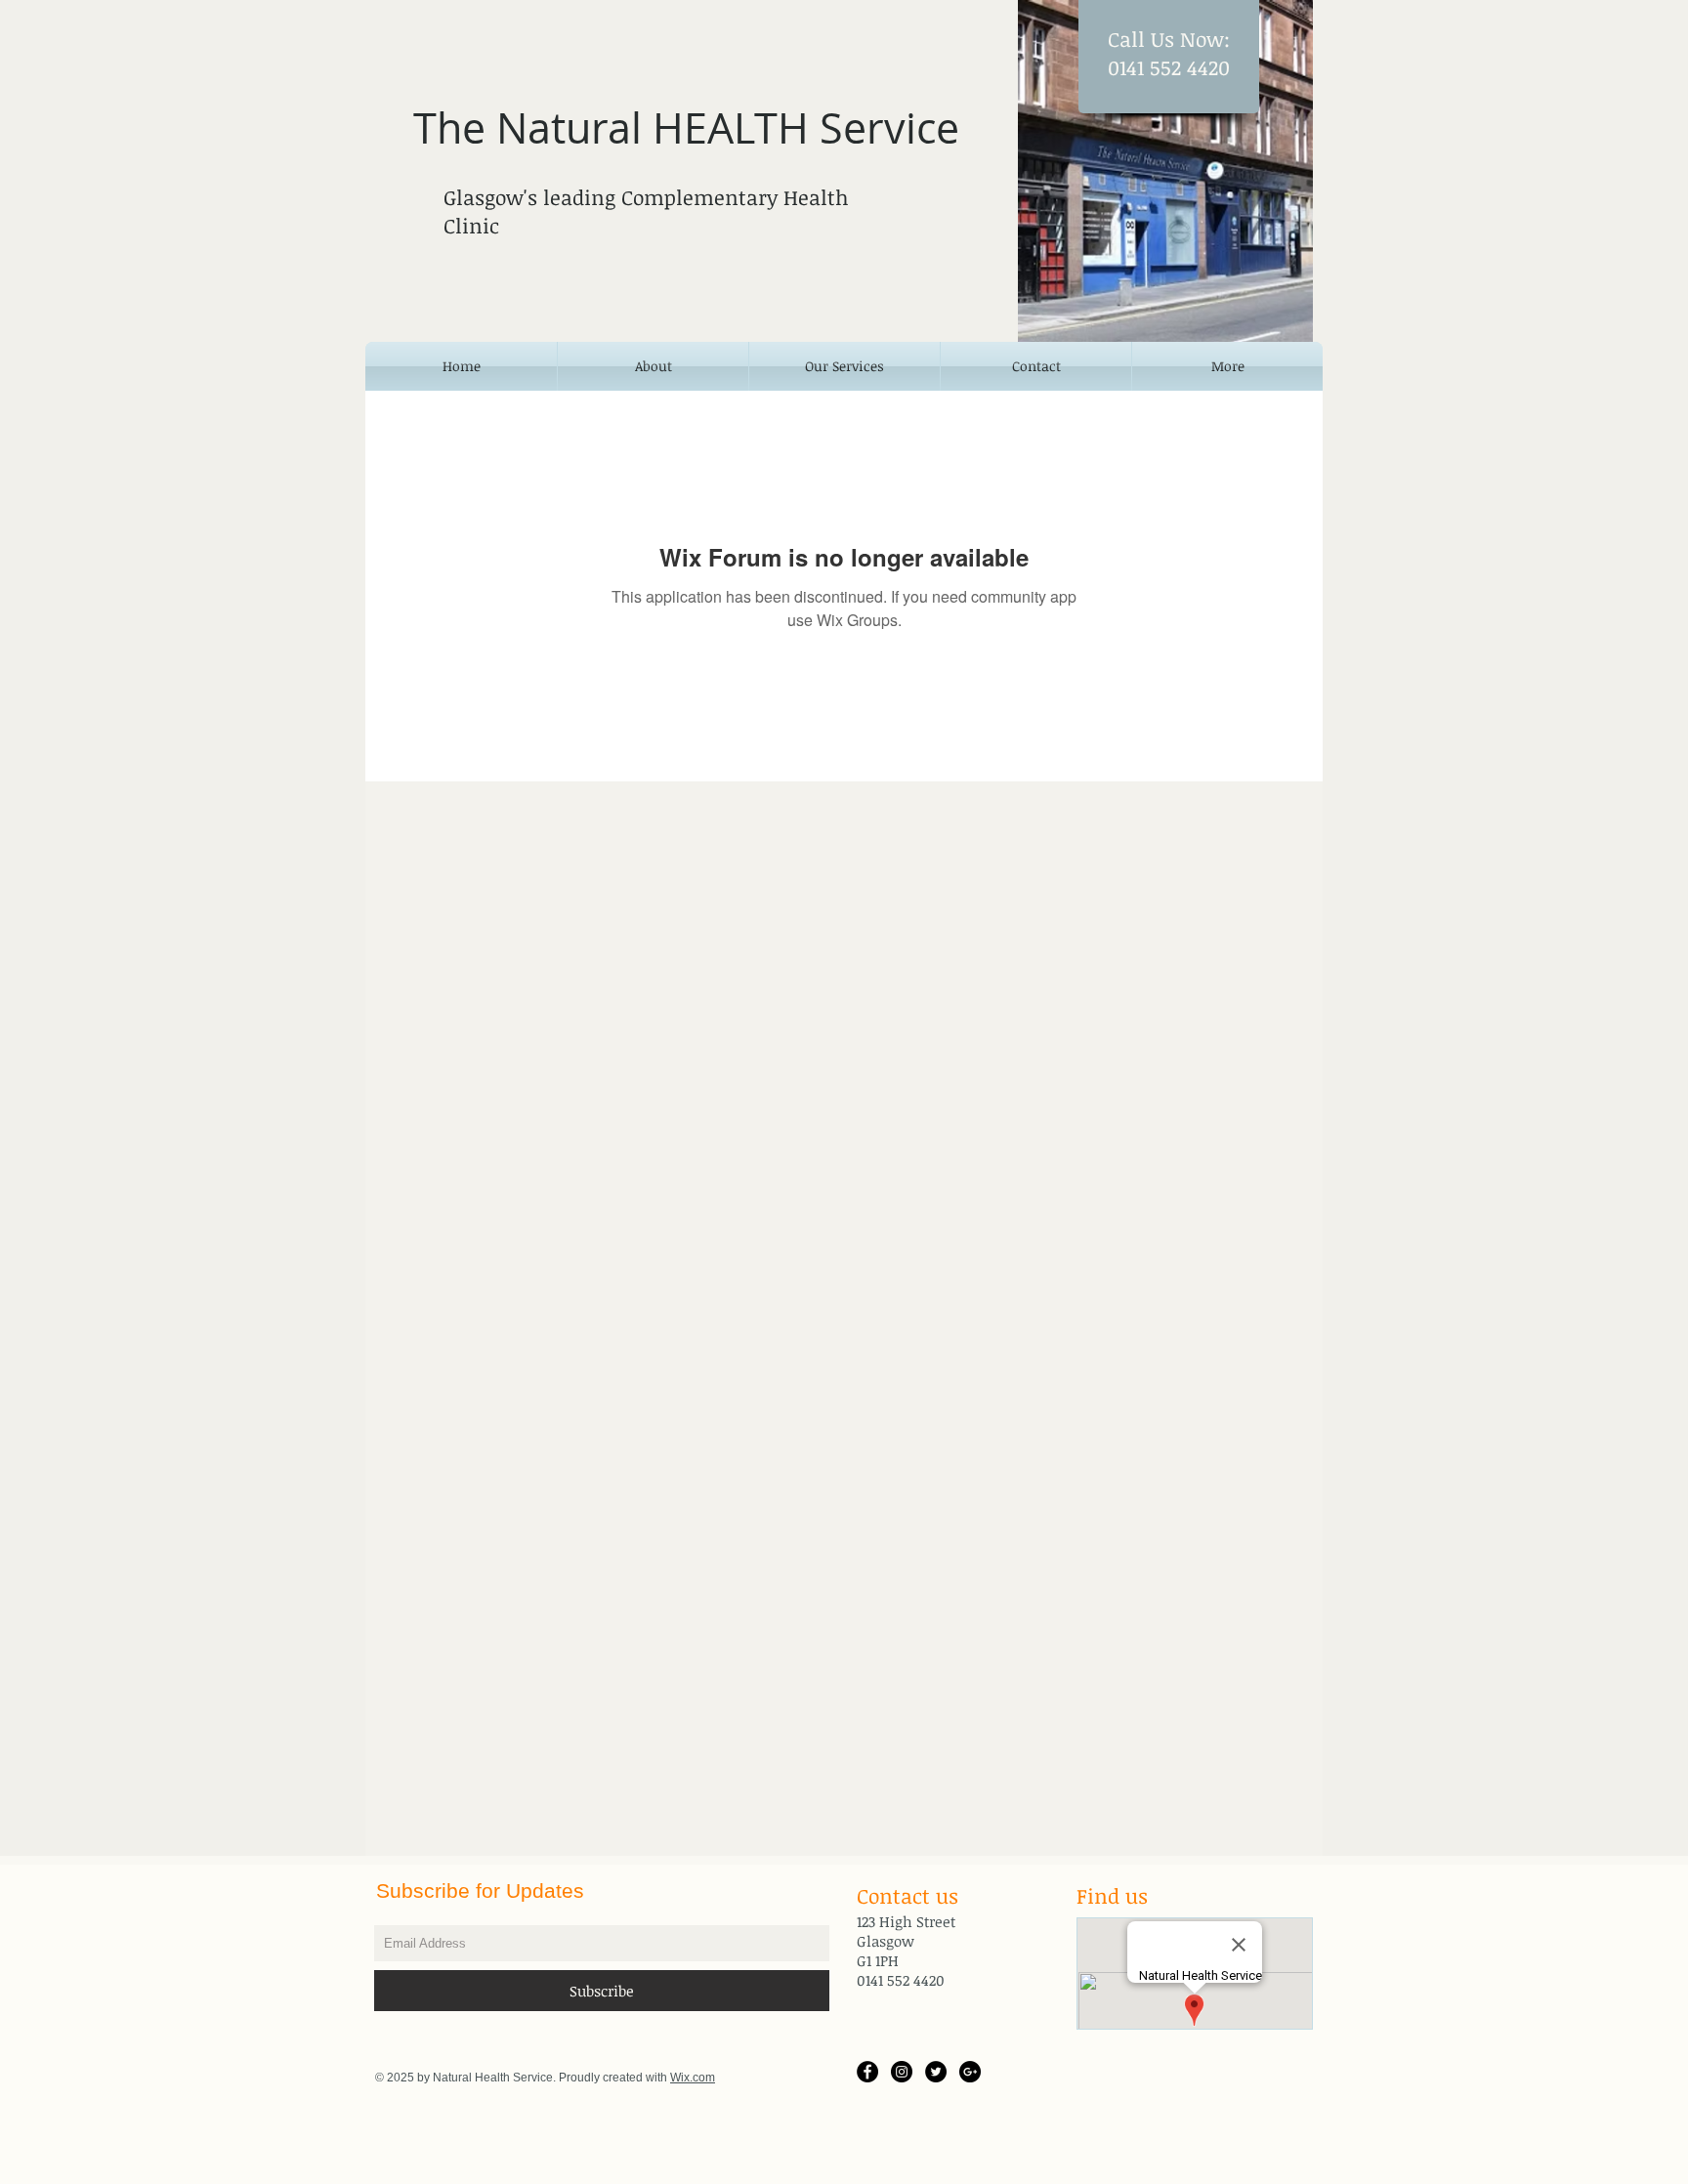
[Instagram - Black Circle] (902, 2072)
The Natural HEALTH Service (686, 127)
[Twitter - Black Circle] (936, 2072)
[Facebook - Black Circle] (867, 2072)
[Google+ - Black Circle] (970, 2072)
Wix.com (693, 2078)
